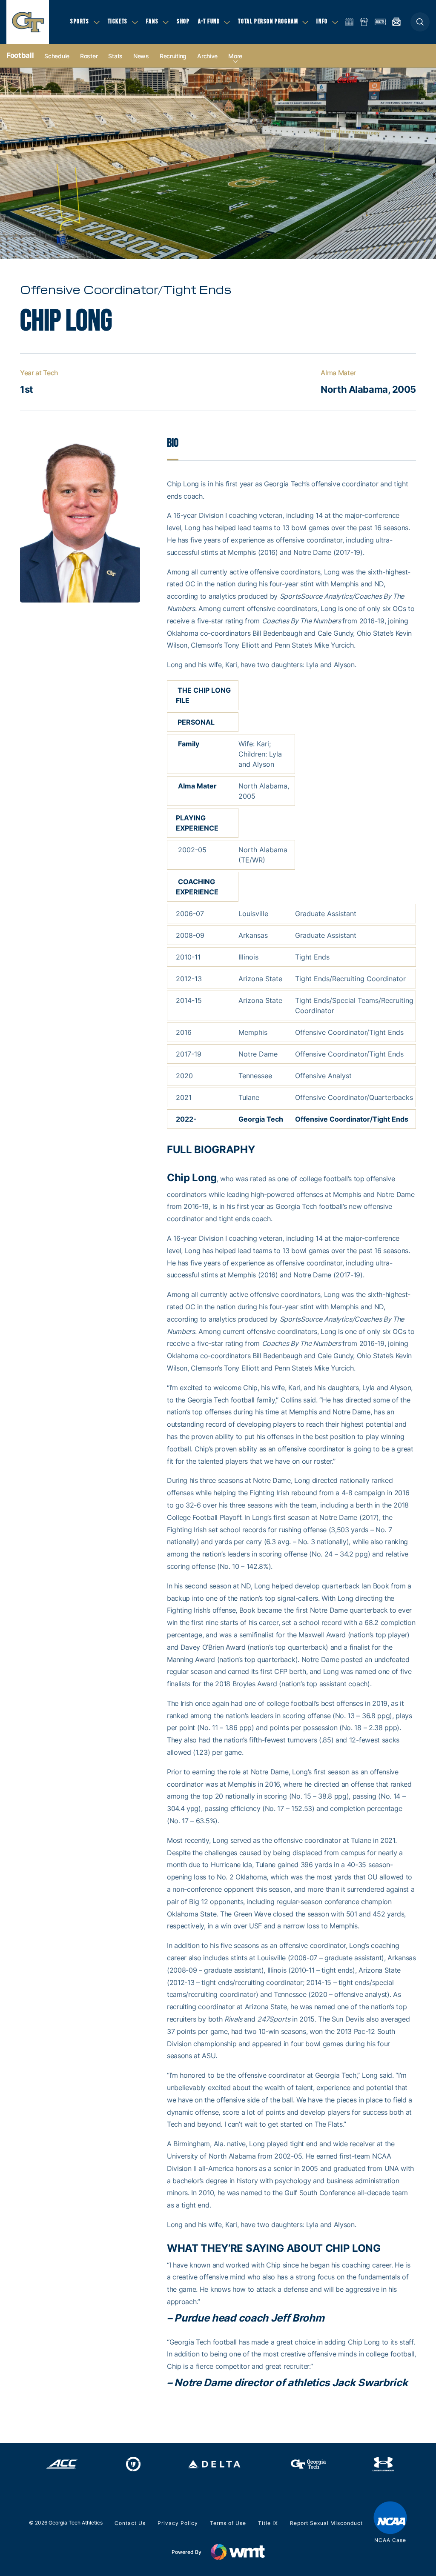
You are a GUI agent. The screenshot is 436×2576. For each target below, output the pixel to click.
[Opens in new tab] (62, 2464)
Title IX (268, 2523)
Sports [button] (80, 21)
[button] (420, 22)
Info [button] (322, 21)
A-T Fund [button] (209, 21)
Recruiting (173, 56)
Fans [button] (152, 21)
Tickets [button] (118, 21)
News (141, 56)
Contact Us (130, 2523)
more (235, 56)
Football (20, 55)
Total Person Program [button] (268, 21)
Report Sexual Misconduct (326, 2523)
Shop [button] (183, 21)
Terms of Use (228, 2523)
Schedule (57, 56)
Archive (207, 56)
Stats (115, 56)
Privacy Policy (178, 2523)
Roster (89, 56)
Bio (173, 443)
